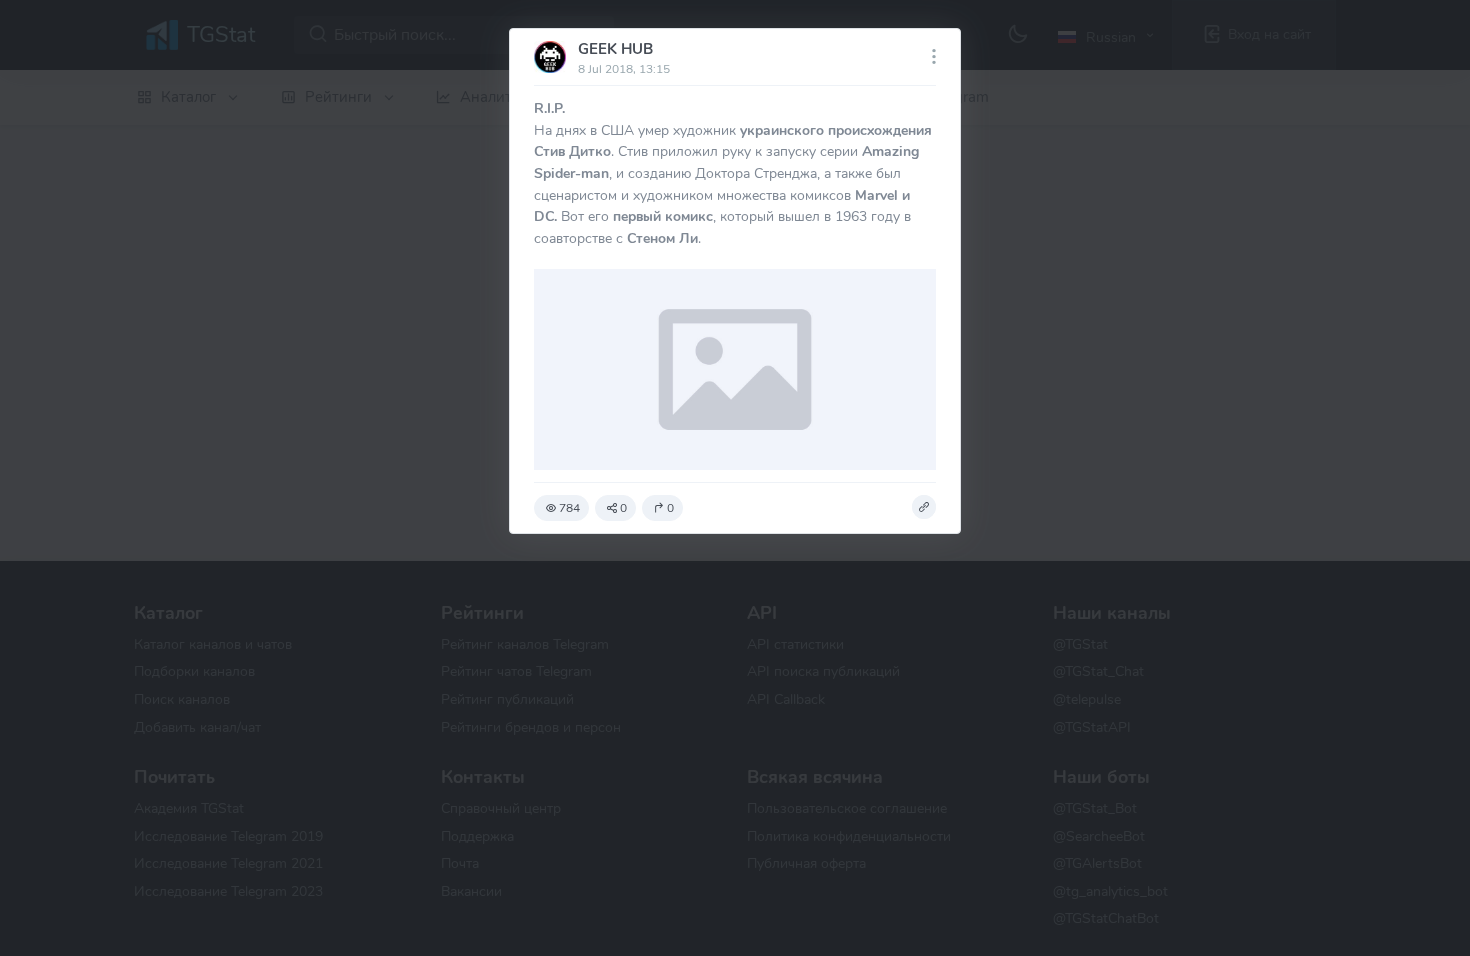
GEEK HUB (615, 49)
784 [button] (569, 508)
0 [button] (623, 508)
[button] (924, 507)
